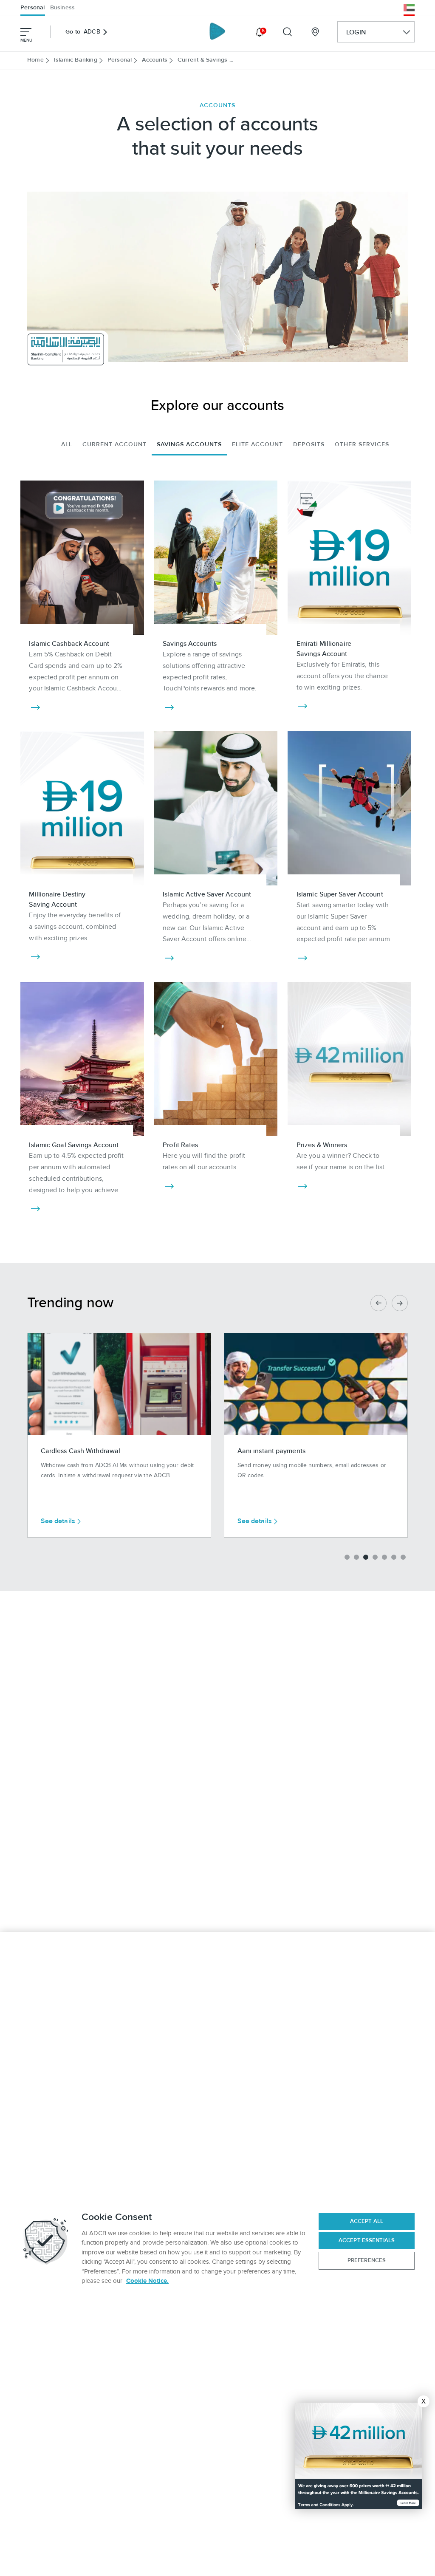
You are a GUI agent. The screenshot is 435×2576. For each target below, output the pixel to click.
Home (35, 60)
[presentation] (379, 1303)
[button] (347, 1557)
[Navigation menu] (26, 32)
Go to (83, 32)
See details (58, 1521)
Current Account (114, 444)
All (67, 444)
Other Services (362, 444)
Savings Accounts (189, 444)
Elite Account (257, 444)
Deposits (309, 444)
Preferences (367, 2260)
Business (63, 8)
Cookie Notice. (147, 2281)
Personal (33, 8)
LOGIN (356, 32)
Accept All (367, 2221)
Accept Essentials (367, 2240)
